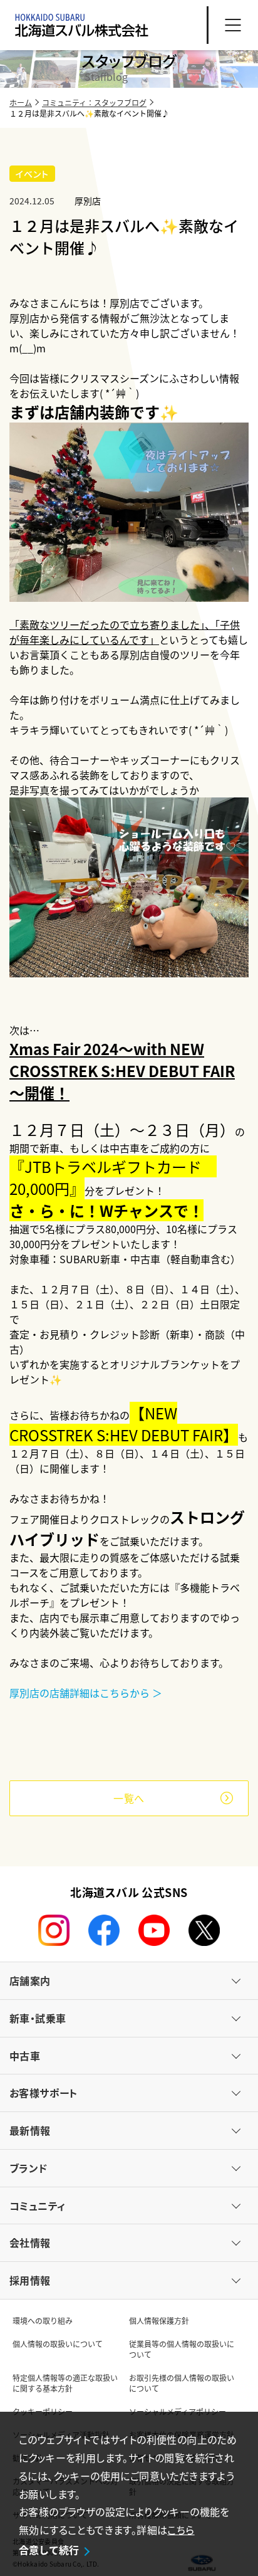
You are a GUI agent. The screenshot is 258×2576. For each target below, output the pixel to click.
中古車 (25, 2056)
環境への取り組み (43, 2321)
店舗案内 (30, 1980)
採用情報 (30, 2280)
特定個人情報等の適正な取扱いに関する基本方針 (65, 2383)
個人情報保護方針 (159, 2321)
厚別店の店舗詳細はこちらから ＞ (86, 1693)
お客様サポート (44, 2093)
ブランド (28, 2168)
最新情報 (30, 2130)
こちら (181, 2530)
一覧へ (129, 1798)
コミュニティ (37, 2205)
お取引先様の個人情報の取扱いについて (182, 2383)
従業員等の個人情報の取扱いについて (182, 2349)
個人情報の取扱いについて (58, 2344)
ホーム (21, 103)
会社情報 (30, 2242)
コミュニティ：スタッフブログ (94, 103)
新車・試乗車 (38, 2018)
